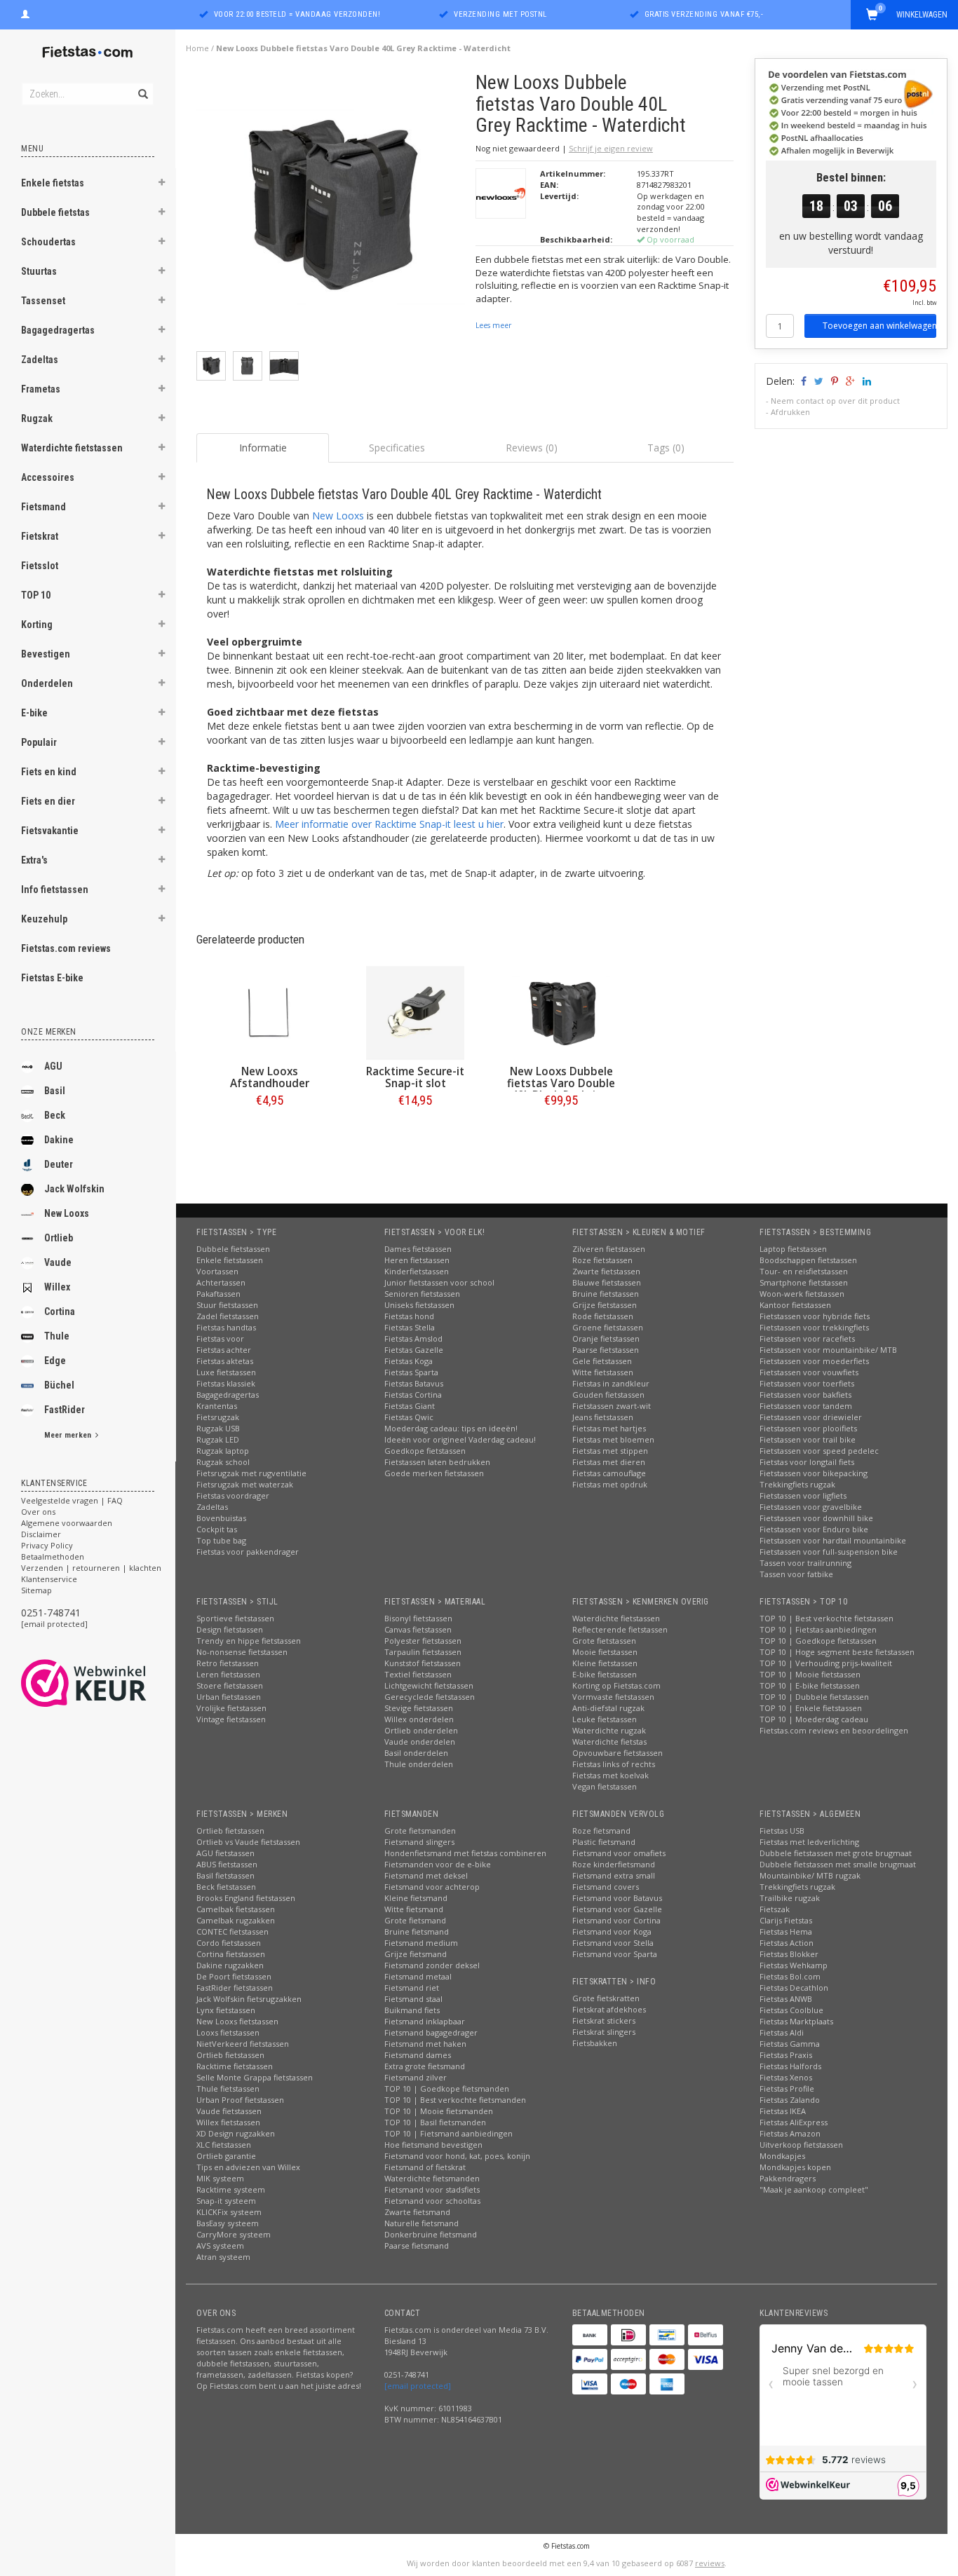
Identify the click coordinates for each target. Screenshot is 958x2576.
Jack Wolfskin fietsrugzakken (249, 1999)
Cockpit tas (217, 1529)
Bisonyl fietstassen (418, 1618)
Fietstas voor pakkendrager (248, 1552)
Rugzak (37, 418)
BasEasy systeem (228, 2223)
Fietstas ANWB (786, 1999)
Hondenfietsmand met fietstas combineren (465, 1853)
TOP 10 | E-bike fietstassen (810, 1685)
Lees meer (493, 325)
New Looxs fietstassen (237, 2021)
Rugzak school (223, 1462)
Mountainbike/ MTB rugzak (810, 1875)
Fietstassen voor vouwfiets (809, 1372)
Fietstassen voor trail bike (808, 1439)
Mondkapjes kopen (795, 2167)
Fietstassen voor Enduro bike (814, 1529)
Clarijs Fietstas (786, 1920)
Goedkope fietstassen (425, 1451)
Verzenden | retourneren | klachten (91, 1568)
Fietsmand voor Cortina (616, 1920)
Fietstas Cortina (413, 1395)
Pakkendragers (788, 2178)
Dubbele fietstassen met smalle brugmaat (838, 1864)
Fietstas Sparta (411, 1372)
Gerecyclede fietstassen (430, 1697)
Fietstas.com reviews (66, 948)
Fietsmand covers (606, 1887)
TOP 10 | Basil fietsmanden (435, 2122)
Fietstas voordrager (233, 1495)
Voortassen (217, 1271)
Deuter (59, 1164)
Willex (57, 1287)
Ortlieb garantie (226, 2156)
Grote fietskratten (606, 1998)
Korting (37, 625)
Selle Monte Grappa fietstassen (255, 2077)
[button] (162, 184)
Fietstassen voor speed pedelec (819, 1451)
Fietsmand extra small (614, 1875)
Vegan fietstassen (605, 1786)
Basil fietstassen (225, 1875)
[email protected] (54, 1624)
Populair (39, 742)
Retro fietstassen (228, 1663)
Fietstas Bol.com (790, 1976)
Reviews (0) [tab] (532, 448)
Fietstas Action (787, 1943)
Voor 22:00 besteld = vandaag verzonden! (297, 14)
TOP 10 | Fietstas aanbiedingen (818, 1629)
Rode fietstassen (603, 1316)
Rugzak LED (218, 1439)
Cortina (60, 1311)
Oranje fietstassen (606, 1338)
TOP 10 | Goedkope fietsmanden (447, 2088)
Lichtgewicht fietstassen (429, 1685)
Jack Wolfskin (74, 1189)
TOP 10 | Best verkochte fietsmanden (455, 2100)
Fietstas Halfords (790, 2066)
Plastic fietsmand (604, 1842)
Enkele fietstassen (230, 1260)
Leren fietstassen (228, 1674)
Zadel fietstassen (228, 1316)
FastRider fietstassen (235, 1988)
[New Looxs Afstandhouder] (269, 1013)
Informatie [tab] (263, 448)
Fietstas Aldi (782, 2032)
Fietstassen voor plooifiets (808, 1428)
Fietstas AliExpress (794, 2122)
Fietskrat (40, 536)
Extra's (34, 860)
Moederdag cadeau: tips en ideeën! (451, 1428)
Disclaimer (41, 1534)
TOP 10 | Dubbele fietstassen (814, 1697)
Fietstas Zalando (790, 2100)
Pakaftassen (218, 1294)
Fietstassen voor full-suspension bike (829, 1552)
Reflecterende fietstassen (620, 1629)
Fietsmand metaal (418, 1976)
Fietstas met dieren (609, 1462)
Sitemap (36, 1590)
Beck (55, 1115)
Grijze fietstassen (605, 1305)
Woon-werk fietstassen (802, 1294)
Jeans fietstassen (603, 1417)
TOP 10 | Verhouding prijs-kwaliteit (826, 1663)
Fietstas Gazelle (414, 1350)
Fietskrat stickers (604, 2020)
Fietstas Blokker (789, 1954)
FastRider (65, 1410)
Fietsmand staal (413, 1999)
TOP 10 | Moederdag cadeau (814, 1719)
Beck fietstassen (226, 1887)
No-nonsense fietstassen (242, 1652)
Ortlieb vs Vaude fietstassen (248, 1842)
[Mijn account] (25, 13)
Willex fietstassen (228, 2122)
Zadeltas (40, 360)
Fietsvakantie (50, 831)
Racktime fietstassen (235, 2066)
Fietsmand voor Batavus (617, 1898)
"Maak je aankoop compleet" (814, 2189)
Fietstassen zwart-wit (612, 1406)
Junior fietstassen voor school (439, 1282)
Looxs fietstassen (228, 2032)
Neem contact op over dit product (835, 401)
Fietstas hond (409, 1316)
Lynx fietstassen (226, 2010)
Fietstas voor (220, 1338)
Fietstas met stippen (610, 1451)
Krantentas (217, 1406)
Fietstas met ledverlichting (809, 1842)
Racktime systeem (231, 2189)
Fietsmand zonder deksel (432, 1965)
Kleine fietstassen (605, 1663)
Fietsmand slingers (419, 1842)
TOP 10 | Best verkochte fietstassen (827, 1618)
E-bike (34, 713)
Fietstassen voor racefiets (807, 1338)
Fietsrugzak (218, 1417)
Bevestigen (46, 654)
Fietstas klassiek (226, 1383)
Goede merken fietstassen (434, 1473)
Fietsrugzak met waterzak (245, 1484)
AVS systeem (220, 2246)
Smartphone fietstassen (804, 1282)
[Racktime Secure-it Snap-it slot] (415, 1013)
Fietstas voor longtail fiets (807, 1462)
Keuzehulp (44, 919)
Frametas (41, 389)
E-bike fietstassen (605, 1674)
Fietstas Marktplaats (796, 2021)
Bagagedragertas (58, 330)
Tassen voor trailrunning (805, 1563)
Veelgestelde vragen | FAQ (72, 1500)
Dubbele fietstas (55, 212)
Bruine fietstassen (606, 1294)
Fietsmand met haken (425, 2044)
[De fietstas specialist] (88, 52)
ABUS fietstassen (227, 1864)
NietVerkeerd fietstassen (243, 2044)
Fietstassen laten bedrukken (437, 1462)
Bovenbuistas (221, 1518)
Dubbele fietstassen (233, 1249)
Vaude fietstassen (229, 2111)
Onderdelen (47, 683)
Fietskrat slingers (604, 2032)
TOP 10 (36, 595)
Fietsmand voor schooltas (432, 2201)
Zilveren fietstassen (609, 1249)
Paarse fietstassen (606, 1350)
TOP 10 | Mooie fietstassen (810, 1674)
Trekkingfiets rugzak (797, 1484)
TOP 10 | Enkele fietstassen (811, 1708)
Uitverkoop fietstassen (801, 2145)
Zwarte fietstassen (606, 1271)
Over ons (38, 1512)
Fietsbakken (595, 2043)
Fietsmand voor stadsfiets (432, 2189)
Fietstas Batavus (414, 1383)
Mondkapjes (782, 2156)
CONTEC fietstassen (232, 1931)
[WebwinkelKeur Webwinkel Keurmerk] (109, 1683)
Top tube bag (221, 1540)
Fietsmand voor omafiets (619, 1853)
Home (197, 48)
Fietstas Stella (410, 1327)
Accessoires (48, 477)
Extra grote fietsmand (425, 2066)
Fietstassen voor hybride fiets (815, 1316)
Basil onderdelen (416, 1753)
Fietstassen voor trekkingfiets (814, 1327)
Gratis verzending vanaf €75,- (704, 14)
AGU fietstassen (225, 1853)
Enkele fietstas (53, 183)
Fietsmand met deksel (426, 1875)
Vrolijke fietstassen (231, 1708)
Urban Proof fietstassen (240, 2100)
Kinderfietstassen (417, 1271)
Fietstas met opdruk (610, 1484)
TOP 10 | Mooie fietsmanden (439, 2111)
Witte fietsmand (414, 1909)
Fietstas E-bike (52, 978)
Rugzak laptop (223, 1451)
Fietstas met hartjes (609, 1428)
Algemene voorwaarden (67, 1523)
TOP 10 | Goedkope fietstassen (818, 1641)
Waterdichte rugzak (609, 1730)
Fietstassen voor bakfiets (805, 1395)
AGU (53, 1066)
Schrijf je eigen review (611, 148)
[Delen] (803, 381)
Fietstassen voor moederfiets (814, 1361)
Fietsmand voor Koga (612, 1931)
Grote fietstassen (604, 1641)
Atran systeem (223, 2257)
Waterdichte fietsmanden (432, 2178)
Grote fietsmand (415, 1920)
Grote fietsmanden (420, 1831)
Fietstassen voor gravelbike (811, 1507)
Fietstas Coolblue (791, 2010)
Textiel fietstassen (418, 1674)
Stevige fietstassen (419, 1708)
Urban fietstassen (229, 1697)
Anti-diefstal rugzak (608, 1708)
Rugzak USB (218, 1428)
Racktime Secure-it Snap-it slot (415, 1077)
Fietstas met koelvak (610, 1775)
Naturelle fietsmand (421, 2223)
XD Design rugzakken (236, 2133)
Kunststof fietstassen (423, 1663)
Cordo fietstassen (229, 1943)
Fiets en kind (49, 772)
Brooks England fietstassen (246, 1898)
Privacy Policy (47, 1545)
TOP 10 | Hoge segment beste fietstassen (837, 1652)
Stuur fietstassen (227, 1305)
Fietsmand (43, 507)
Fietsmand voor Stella (613, 1943)
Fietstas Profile (787, 2088)
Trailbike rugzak (790, 1898)
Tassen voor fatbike (796, 1574)
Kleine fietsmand (416, 1898)
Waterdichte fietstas (609, 1742)
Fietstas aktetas (225, 1361)
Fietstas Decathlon (794, 1988)
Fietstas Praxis (786, 2055)
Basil (55, 1091)
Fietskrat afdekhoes (609, 2009)
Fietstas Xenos (786, 2077)
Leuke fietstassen (605, 1719)
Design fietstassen (230, 1629)
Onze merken (49, 1032)
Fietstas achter (224, 1350)
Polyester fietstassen (423, 1641)
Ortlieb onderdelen (421, 1730)
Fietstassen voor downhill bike (816, 1518)
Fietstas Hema (786, 1931)
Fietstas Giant (410, 1406)
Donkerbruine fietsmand (431, 2234)
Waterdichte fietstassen (72, 448)
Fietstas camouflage (609, 1473)
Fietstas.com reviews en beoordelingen (834, 1730)
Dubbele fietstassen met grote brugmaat (836, 1853)
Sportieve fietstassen (235, 1618)
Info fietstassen (55, 890)
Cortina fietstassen (231, 1954)
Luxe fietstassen (226, 1372)
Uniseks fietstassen (419, 1305)
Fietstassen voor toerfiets (807, 1383)
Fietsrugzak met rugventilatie (251, 1473)
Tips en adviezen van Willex (248, 2167)
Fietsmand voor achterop (432, 1887)
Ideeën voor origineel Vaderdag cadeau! (460, 1439)
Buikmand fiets (412, 2010)
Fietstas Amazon (790, 2133)
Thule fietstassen (228, 2088)
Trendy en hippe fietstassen (249, 1641)
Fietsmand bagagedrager (431, 2032)
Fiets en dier (48, 801)
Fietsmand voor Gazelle (617, 1909)
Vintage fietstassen (231, 1719)
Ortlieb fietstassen (230, 1831)
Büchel (59, 1385)
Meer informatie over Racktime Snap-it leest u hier (389, 824)
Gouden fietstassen (608, 1395)
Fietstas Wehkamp (794, 1965)
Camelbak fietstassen (236, 1909)
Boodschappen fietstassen (808, 1260)
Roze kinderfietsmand (614, 1864)
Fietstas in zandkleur (611, 1383)
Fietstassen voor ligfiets (803, 1495)
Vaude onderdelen (420, 1742)
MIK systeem (220, 2178)
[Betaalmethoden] (590, 2335)
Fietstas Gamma (790, 2044)
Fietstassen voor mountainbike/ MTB (828, 1350)
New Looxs (67, 1213)
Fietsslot (40, 566)
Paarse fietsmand (417, 2246)
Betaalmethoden (53, 1556)
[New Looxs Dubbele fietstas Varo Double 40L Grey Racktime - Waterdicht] (331, 210)
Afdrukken (790, 412)
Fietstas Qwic (409, 1417)
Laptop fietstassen (793, 1249)
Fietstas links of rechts (614, 1764)
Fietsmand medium (421, 1943)
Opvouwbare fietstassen (618, 1753)
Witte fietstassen (603, 1372)
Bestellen (269, 1130)
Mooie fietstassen (605, 1652)
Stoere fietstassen (230, 1685)
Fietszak (775, 1909)
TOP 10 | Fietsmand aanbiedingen (448, 2133)
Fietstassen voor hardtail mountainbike (833, 1540)
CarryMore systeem (234, 2234)
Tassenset (43, 301)
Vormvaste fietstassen (613, 1697)
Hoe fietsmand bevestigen (433, 2145)
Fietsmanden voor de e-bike (438, 1864)
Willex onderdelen (419, 1719)
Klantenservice (49, 1579)
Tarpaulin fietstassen (423, 1652)
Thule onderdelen (419, 1764)
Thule (57, 1336)
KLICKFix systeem (229, 2212)
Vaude (58, 1262)
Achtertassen (221, 1282)
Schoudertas (48, 242)
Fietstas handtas (226, 1327)
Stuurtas (39, 271)
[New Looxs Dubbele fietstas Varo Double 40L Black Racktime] (561, 1013)
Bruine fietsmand (417, 1931)
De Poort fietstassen (234, 1976)
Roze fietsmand (601, 1831)
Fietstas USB (782, 1831)
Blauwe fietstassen (607, 1282)
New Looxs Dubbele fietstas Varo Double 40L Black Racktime (561, 1083)
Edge (55, 1361)
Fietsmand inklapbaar (425, 2021)
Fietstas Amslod (413, 1338)
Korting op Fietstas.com (616, 1685)
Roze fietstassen (602, 1260)
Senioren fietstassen (422, 1294)
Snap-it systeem (226, 2201)
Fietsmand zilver (416, 2077)
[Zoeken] (142, 86)
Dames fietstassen (418, 1249)
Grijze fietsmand (416, 1954)
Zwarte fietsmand (417, 2212)
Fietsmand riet (412, 1988)
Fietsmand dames (418, 2055)
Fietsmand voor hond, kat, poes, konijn (457, 2156)
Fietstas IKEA (783, 2111)
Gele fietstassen (602, 1361)
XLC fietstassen (224, 2145)
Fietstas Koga (409, 1361)
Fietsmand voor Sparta (615, 1954)
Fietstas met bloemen (613, 1439)
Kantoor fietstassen (795, 1305)
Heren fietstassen (417, 1260)
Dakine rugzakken (230, 1965)
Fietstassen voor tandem (806, 1406)
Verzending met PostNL (500, 14)
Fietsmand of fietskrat (425, 2167)
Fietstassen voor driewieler (811, 1417)
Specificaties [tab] (397, 448)
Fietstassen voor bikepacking (814, 1473)
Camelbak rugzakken (236, 1920)
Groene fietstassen (608, 1327)
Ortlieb (59, 1238)
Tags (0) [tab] (666, 448)
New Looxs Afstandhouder (270, 1077)
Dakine (59, 1140)
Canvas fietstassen (418, 1629)
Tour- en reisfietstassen (804, 1271)
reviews (710, 2563)
